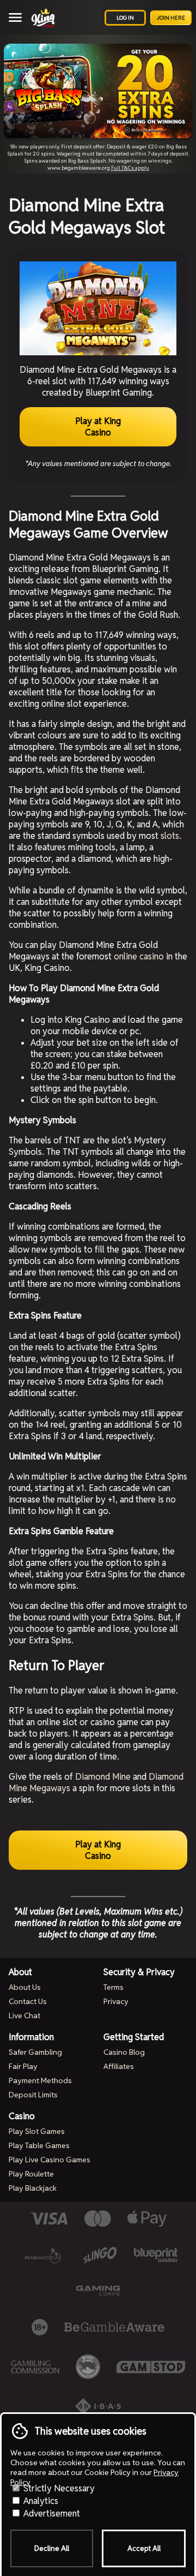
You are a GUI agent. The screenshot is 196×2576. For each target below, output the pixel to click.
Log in (125, 18)
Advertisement (51, 2514)
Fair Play (23, 2066)
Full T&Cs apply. (130, 168)
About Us (25, 1987)
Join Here (171, 18)
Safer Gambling (35, 2052)
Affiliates (119, 2066)
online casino (139, 956)
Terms (114, 1987)
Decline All (52, 2548)
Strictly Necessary (58, 2488)
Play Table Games (39, 2145)
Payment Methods (40, 2080)
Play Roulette (31, 2174)
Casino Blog (124, 2052)
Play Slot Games (37, 2131)
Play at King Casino (98, 427)
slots (170, 836)
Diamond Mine (103, 1777)
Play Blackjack (33, 2188)
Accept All (144, 2548)
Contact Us (28, 2001)
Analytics (40, 2501)
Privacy (116, 2001)
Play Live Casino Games (50, 2160)
